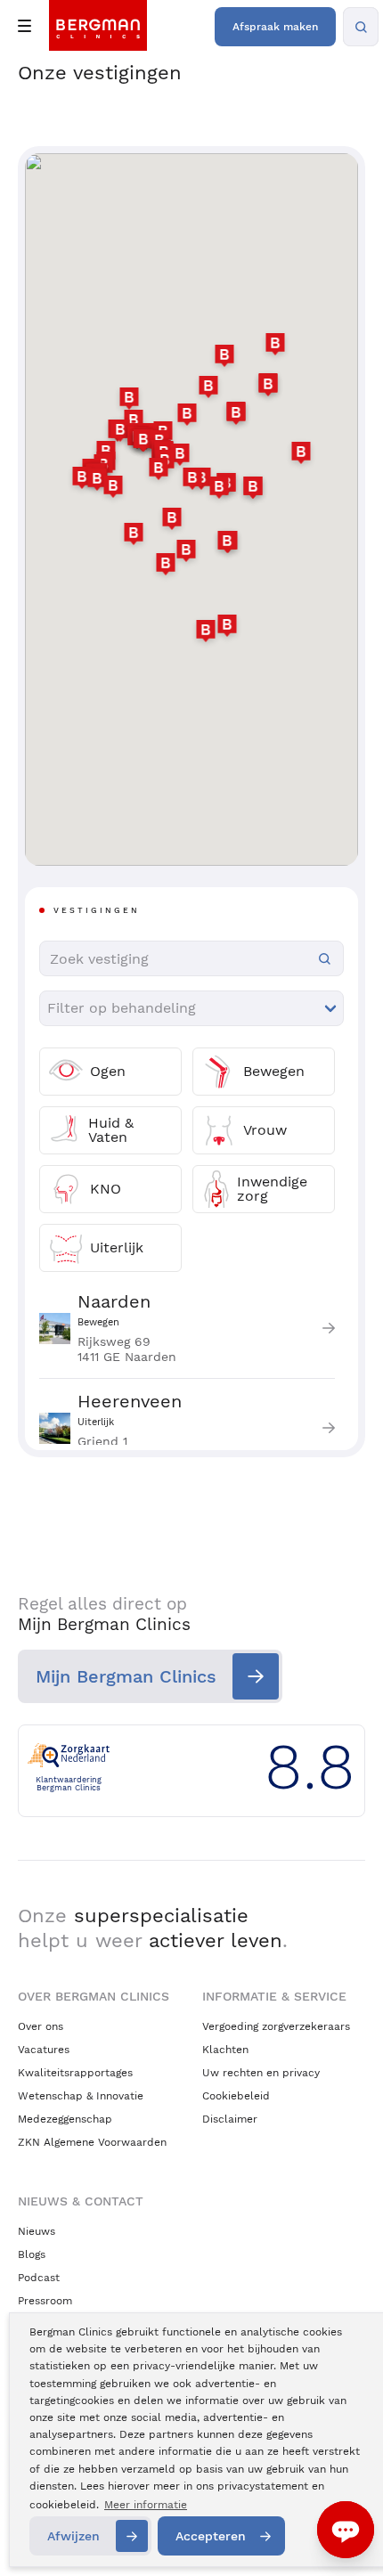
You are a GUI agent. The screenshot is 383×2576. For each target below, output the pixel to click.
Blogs (32, 2254)
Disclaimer (230, 2119)
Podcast (39, 2278)
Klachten (225, 2050)
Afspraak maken (275, 27)
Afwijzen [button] (73, 2536)
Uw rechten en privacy (261, 2073)
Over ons (41, 2026)
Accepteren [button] (211, 2536)
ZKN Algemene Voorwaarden (92, 2142)
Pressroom (45, 2301)
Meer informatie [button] (146, 2505)
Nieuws (37, 2231)
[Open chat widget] (346, 2530)
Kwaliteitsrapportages (75, 2073)
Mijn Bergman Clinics (126, 1676)
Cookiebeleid (236, 2096)
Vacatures (44, 2050)
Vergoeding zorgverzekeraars (276, 2026)
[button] (225, 359)
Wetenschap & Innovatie (81, 2096)
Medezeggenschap (65, 2119)
